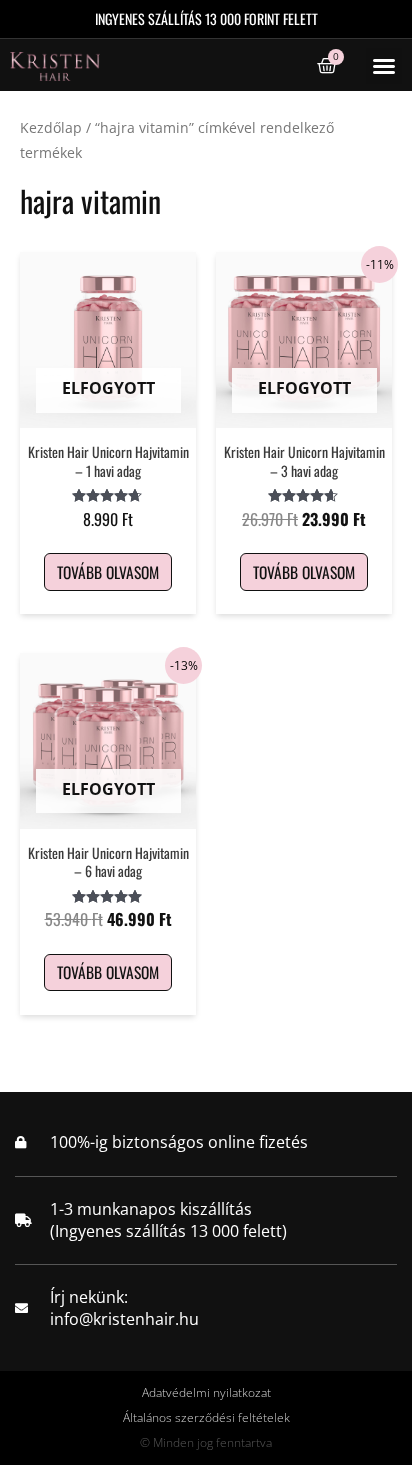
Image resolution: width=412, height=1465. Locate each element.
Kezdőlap (51, 127)
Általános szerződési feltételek (206, 1417)
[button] (384, 66)
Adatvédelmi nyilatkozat (206, 1392)
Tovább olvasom (108, 572)
